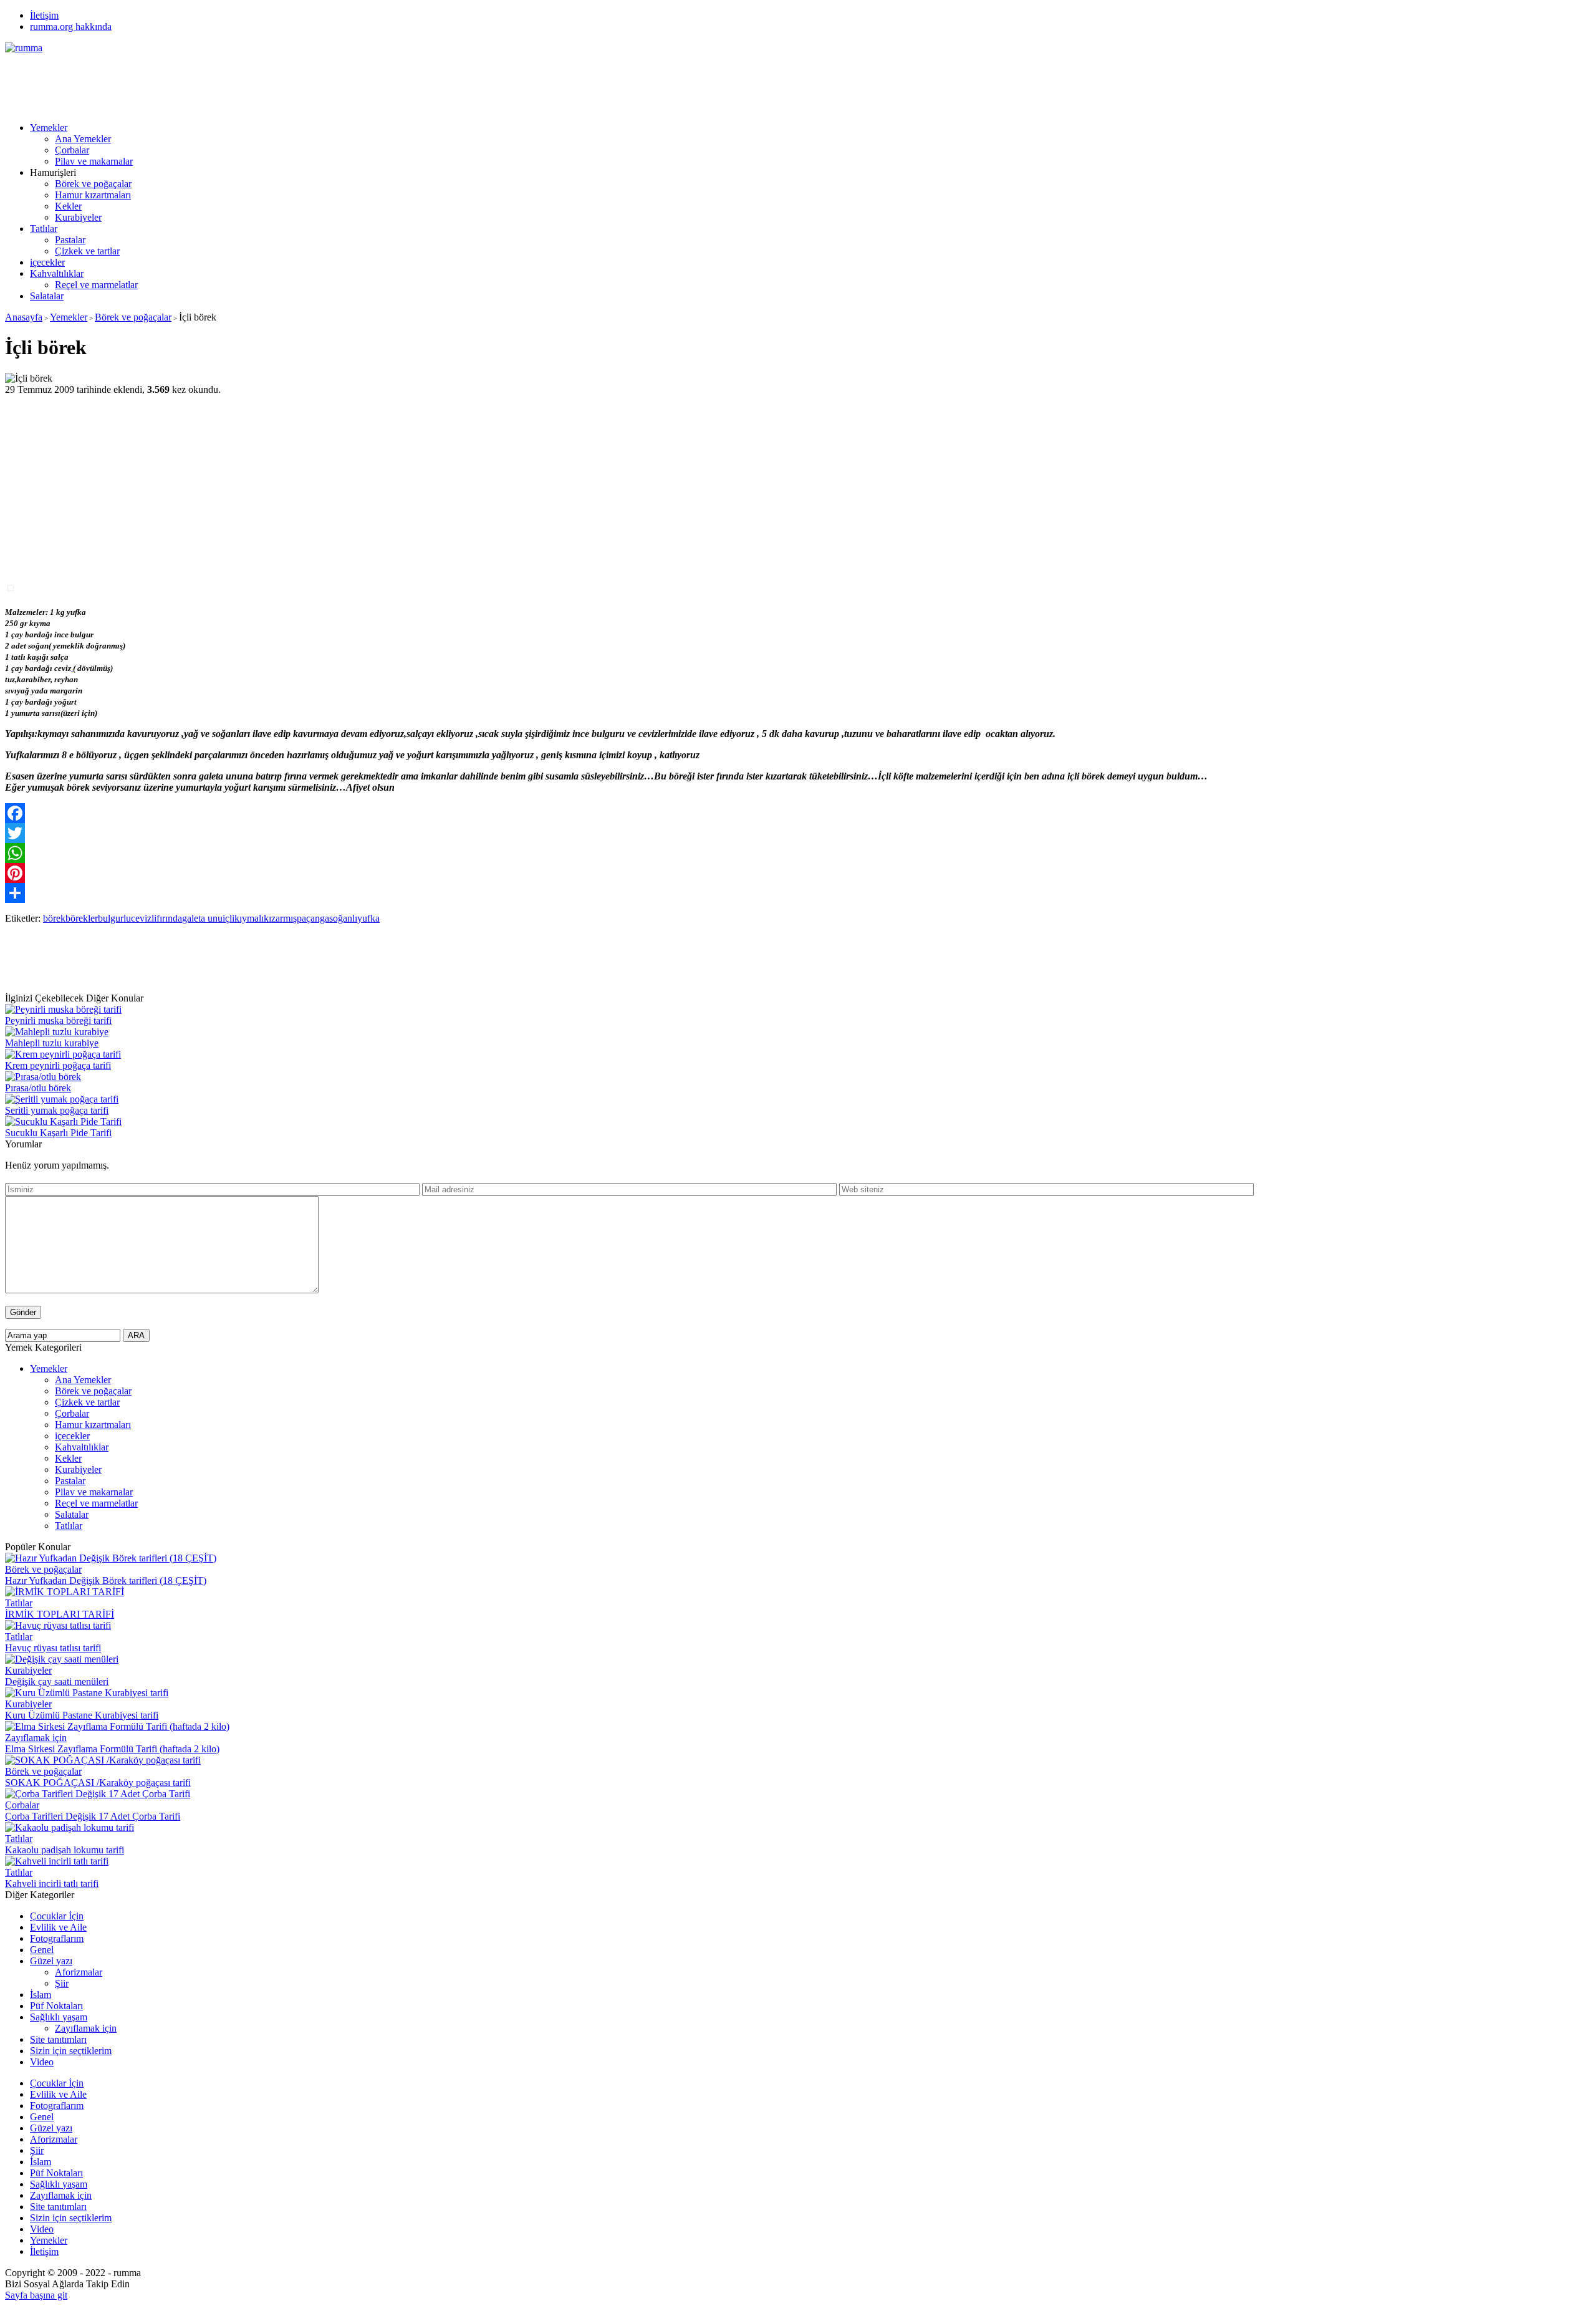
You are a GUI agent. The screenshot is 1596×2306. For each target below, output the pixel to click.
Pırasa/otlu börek (38, 1088)
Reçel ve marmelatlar (96, 285)
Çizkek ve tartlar (87, 251)
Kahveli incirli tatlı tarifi (52, 1884)
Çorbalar (72, 150)
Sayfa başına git (36, 2295)
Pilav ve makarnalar (94, 161)
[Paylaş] (798, 893)
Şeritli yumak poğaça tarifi (57, 1110)
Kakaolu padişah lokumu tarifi (65, 1850)
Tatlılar (44, 229)
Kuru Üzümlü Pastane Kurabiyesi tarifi (82, 1715)
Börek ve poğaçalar (93, 184)
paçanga (313, 918)
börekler (82, 918)
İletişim (44, 15)
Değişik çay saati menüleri (57, 1681)
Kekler (68, 206)
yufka (368, 918)
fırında (169, 918)
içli (228, 918)
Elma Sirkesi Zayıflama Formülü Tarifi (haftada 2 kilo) (112, 1749)
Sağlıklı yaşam (59, 2017)
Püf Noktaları (56, 2006)
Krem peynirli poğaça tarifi (58, 1065)
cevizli (144, 918)
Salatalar (47, 296)
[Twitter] (798, 833)
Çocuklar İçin (57, 1916)
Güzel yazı (51, 1961)
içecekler (47, 262)
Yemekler (49, 128)
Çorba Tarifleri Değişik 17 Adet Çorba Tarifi (93, 1816)
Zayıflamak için (36, 1738)
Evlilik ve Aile (58, 1927)
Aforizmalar (79, 1972)
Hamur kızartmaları (93, 195)
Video (42, 2062)
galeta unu (202, 918)
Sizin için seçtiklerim (71, 2051)
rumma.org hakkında (71, 27)
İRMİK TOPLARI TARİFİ (60, 1614)
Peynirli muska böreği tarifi (58, 1020)
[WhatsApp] (798, 853)
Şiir (62, 1983)
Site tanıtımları (58, 2039)
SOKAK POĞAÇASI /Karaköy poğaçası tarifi (98, 1783)
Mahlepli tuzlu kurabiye (52, 1043)
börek (54, 918)
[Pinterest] (798, 873)
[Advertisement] (232, 82)
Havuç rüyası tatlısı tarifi (53, 1648)
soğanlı (343, 918)
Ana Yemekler (83, 139)
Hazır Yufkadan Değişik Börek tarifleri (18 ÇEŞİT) (106, 1580)
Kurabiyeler (78, 217)
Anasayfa (24, 317)
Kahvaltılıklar (57, 273)
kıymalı (249, 918)
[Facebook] (798, 813)
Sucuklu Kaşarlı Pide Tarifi (58, 1133)
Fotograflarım (57, 1938)
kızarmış (280, 918)
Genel (42, 1950)
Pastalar (70, 240)
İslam (41, 1995)
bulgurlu (114, 918)
